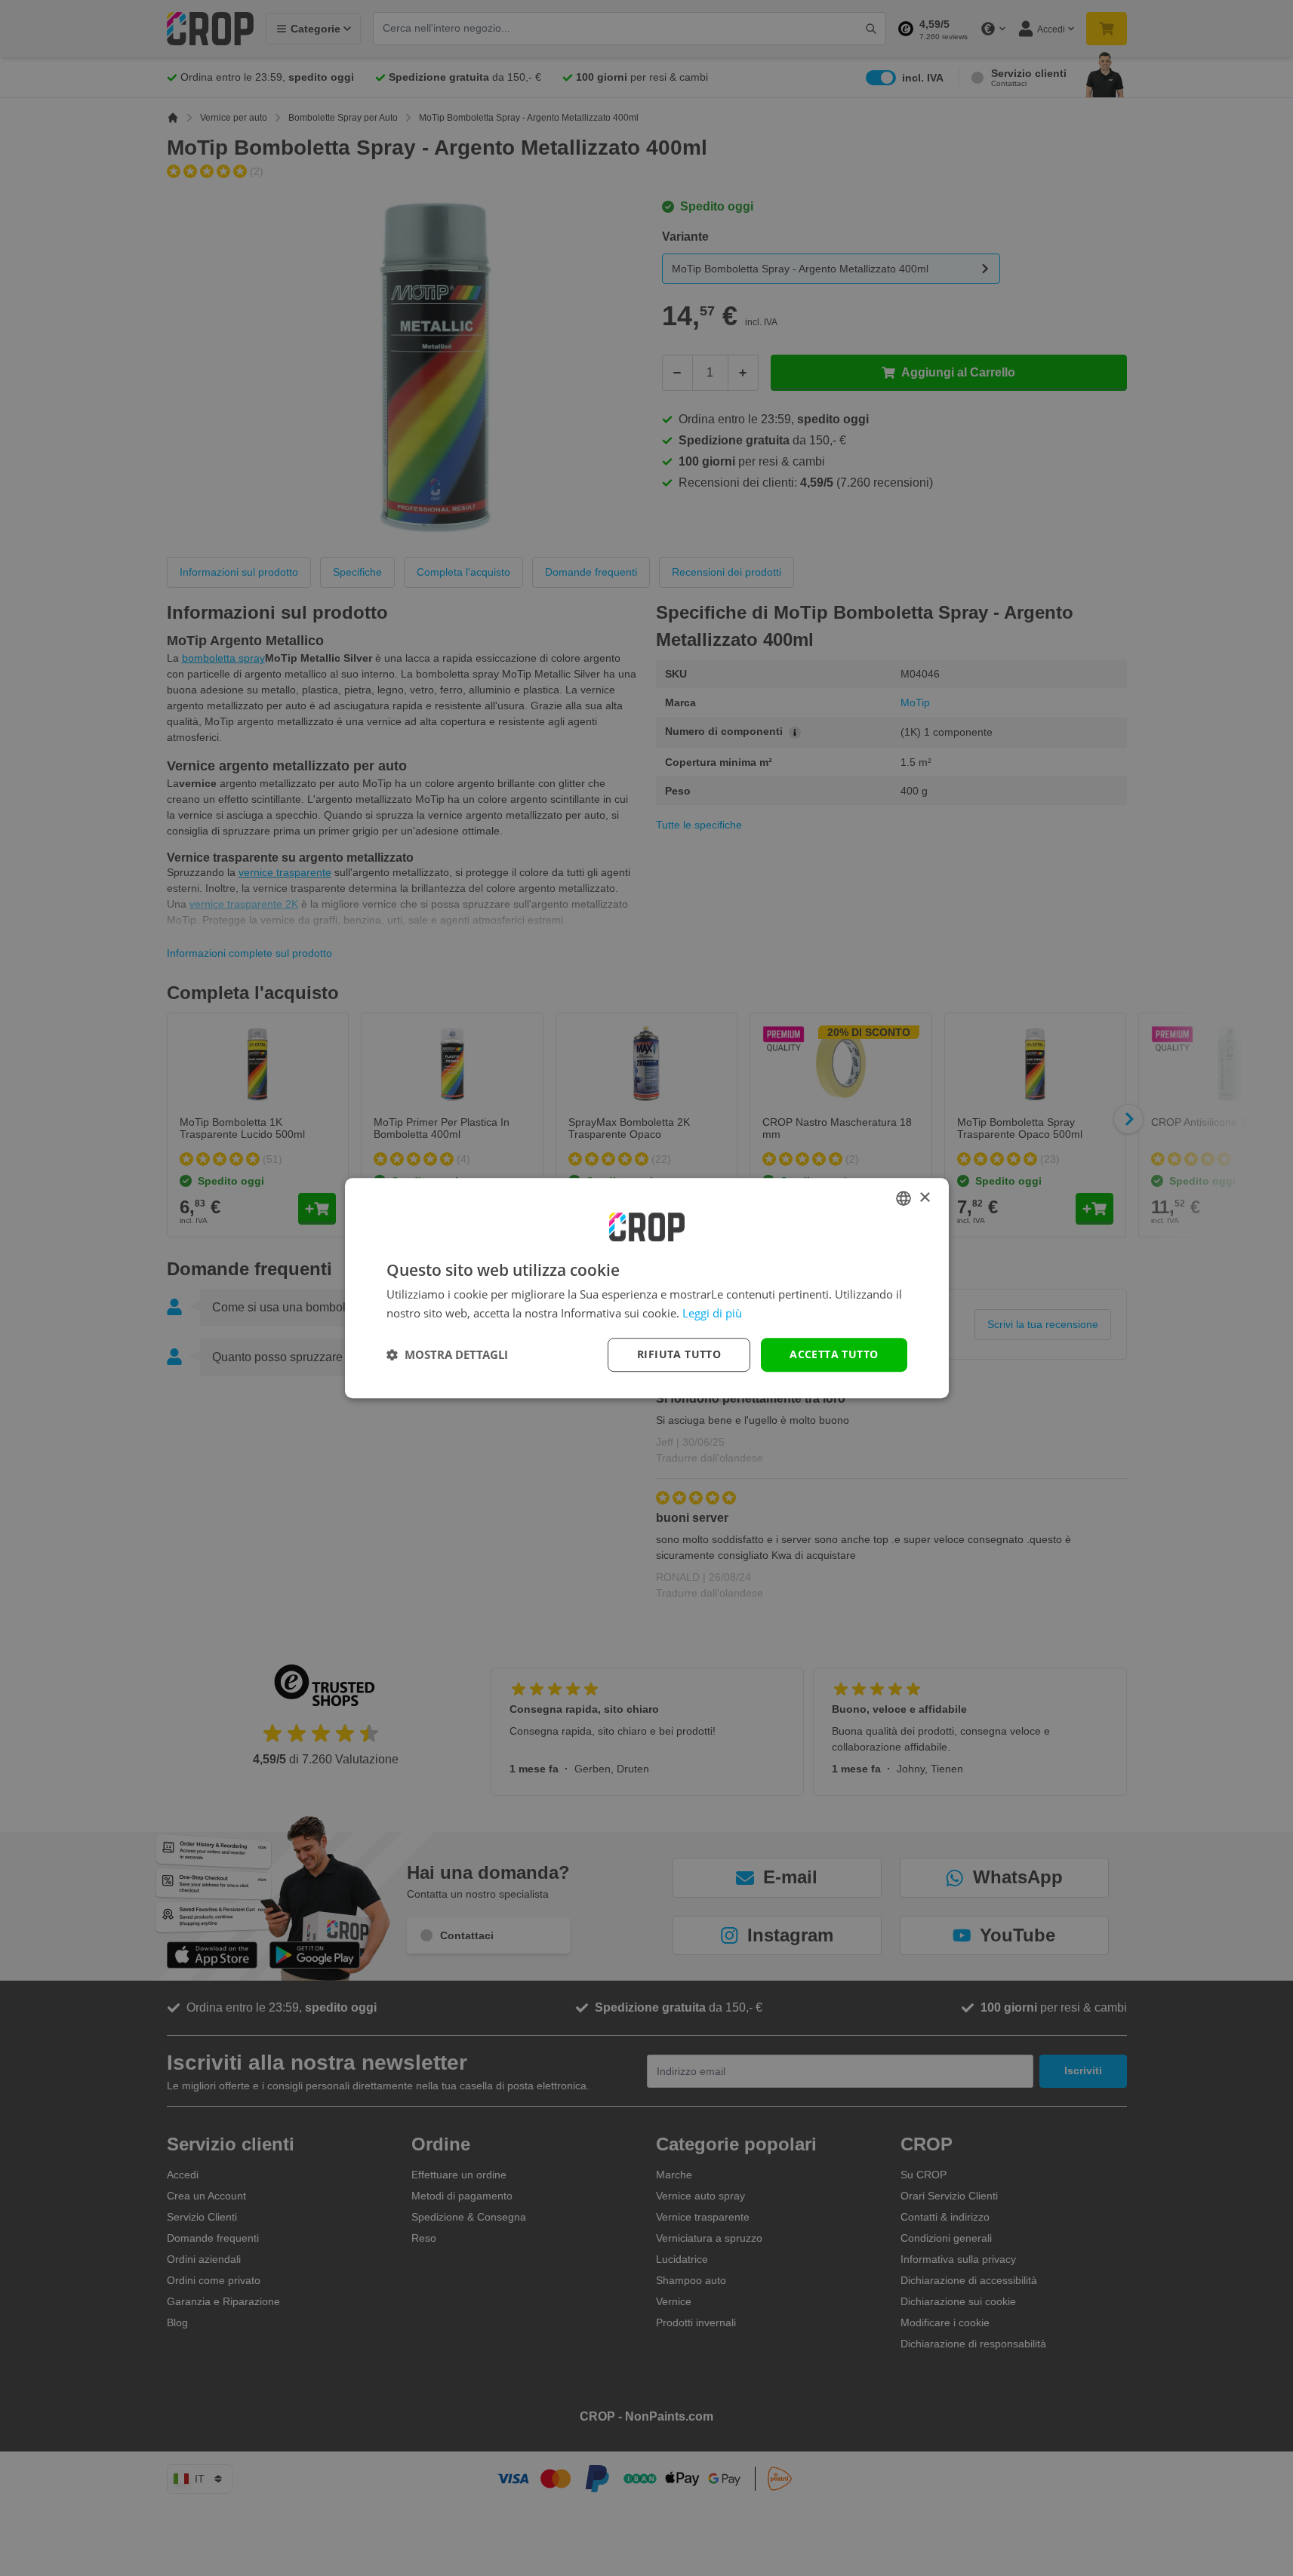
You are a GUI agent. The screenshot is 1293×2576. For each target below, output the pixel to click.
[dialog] (647, 1288)
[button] (447, 1354)
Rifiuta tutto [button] (679, 1354)
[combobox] (904, 1198)
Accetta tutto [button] (834, 1354)
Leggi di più (712, 1313)
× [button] (924, 1198)
